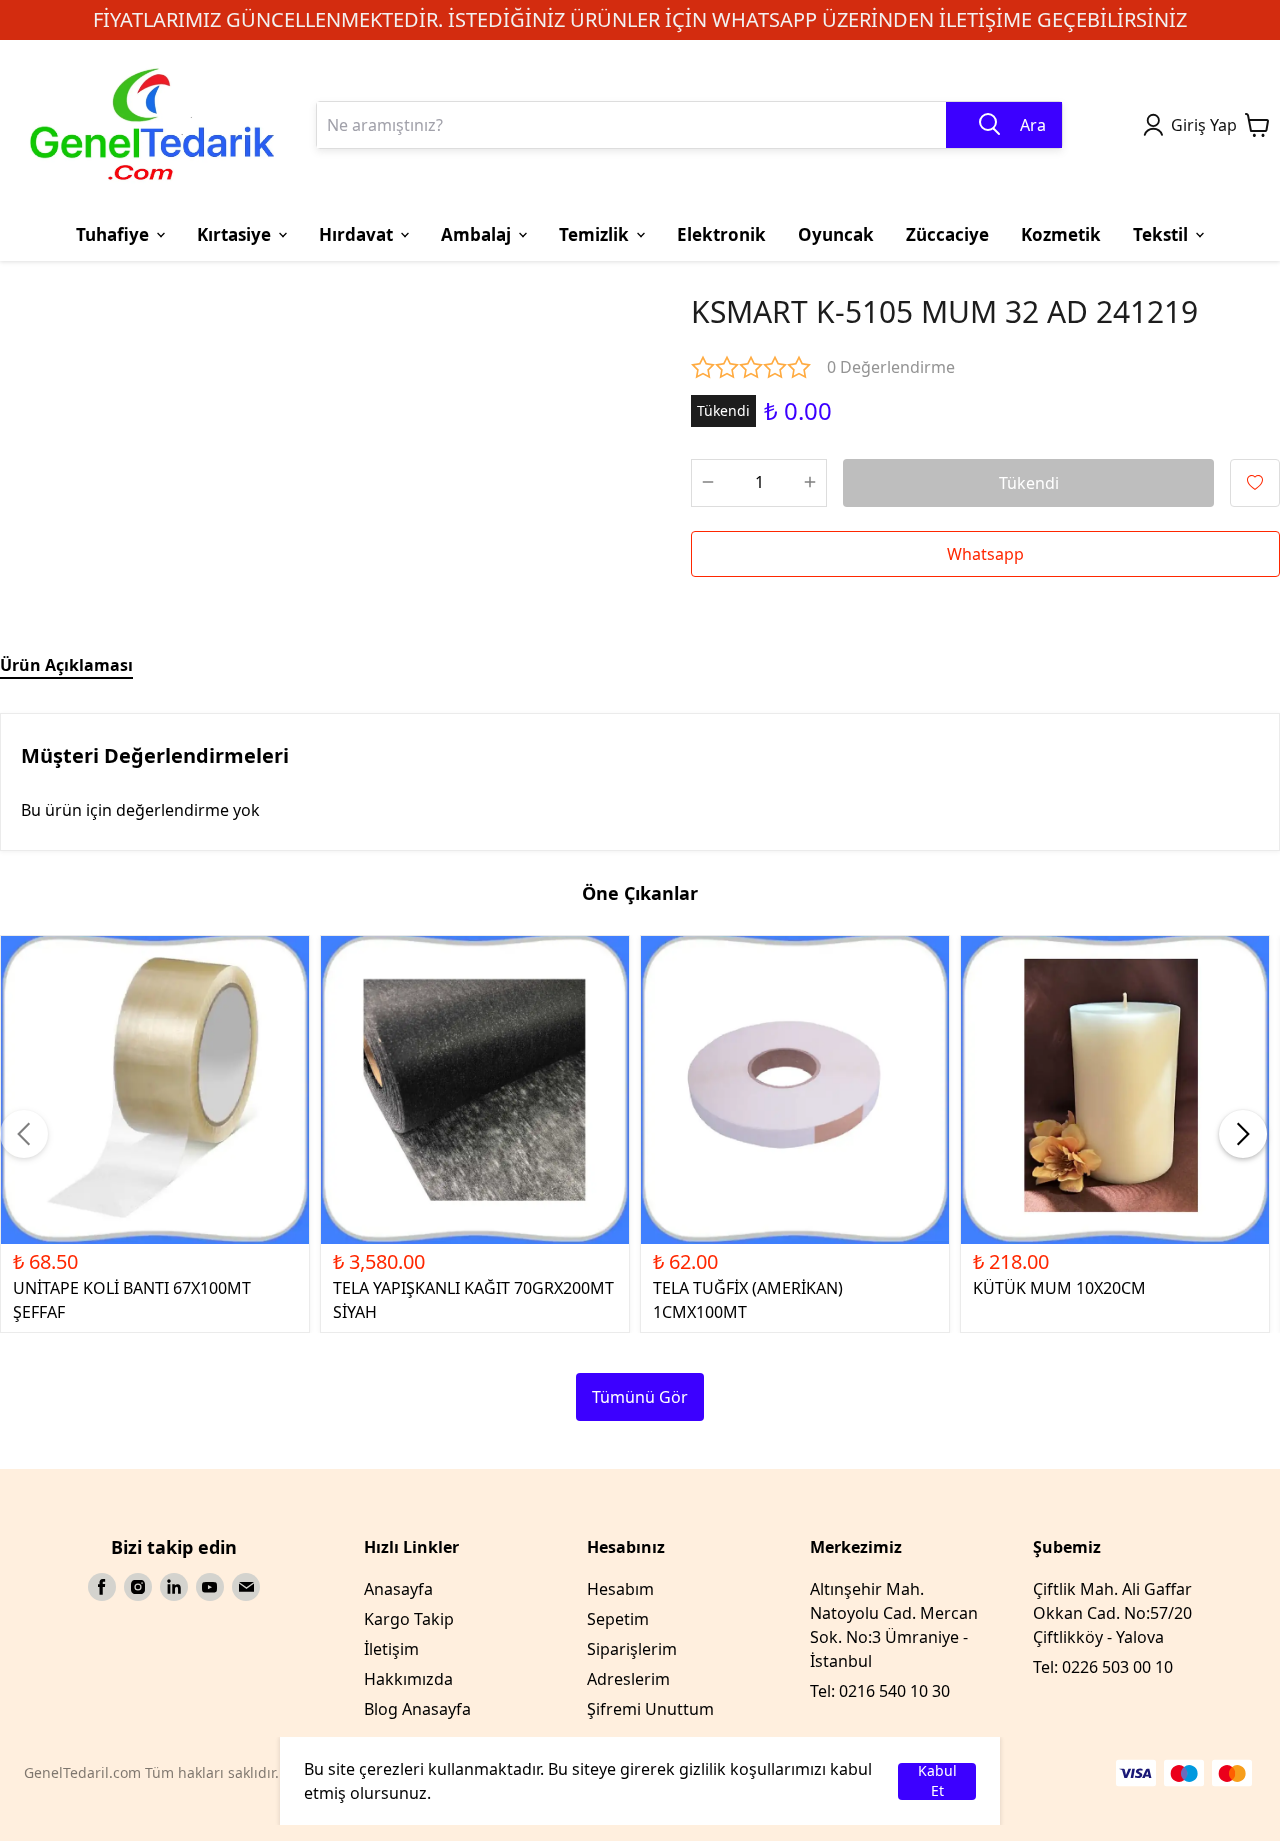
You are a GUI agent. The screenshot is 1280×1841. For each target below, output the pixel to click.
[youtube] (210, 1587)
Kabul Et (937, 1781)
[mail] (246, 1587)
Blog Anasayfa (417, 1709)
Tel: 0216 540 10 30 (880, 1691)
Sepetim (618, 1619)
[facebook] (102, 1587)
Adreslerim (628, 1679)
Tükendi (1029, 483)
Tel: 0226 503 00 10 (1103, 1667)
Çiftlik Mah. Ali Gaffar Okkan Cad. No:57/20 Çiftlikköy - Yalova (1112, 1613)
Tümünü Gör (640, 1397)
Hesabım (620, 1589)
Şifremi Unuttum (650, 1709)
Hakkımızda (408, 1679)
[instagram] (138, 1587)
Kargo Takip (409, 1619)
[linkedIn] (174, 1587)
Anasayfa (398, 1589)
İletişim (391, 1649)
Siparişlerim (632, 1649)
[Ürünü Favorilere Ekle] (1255, 483)
